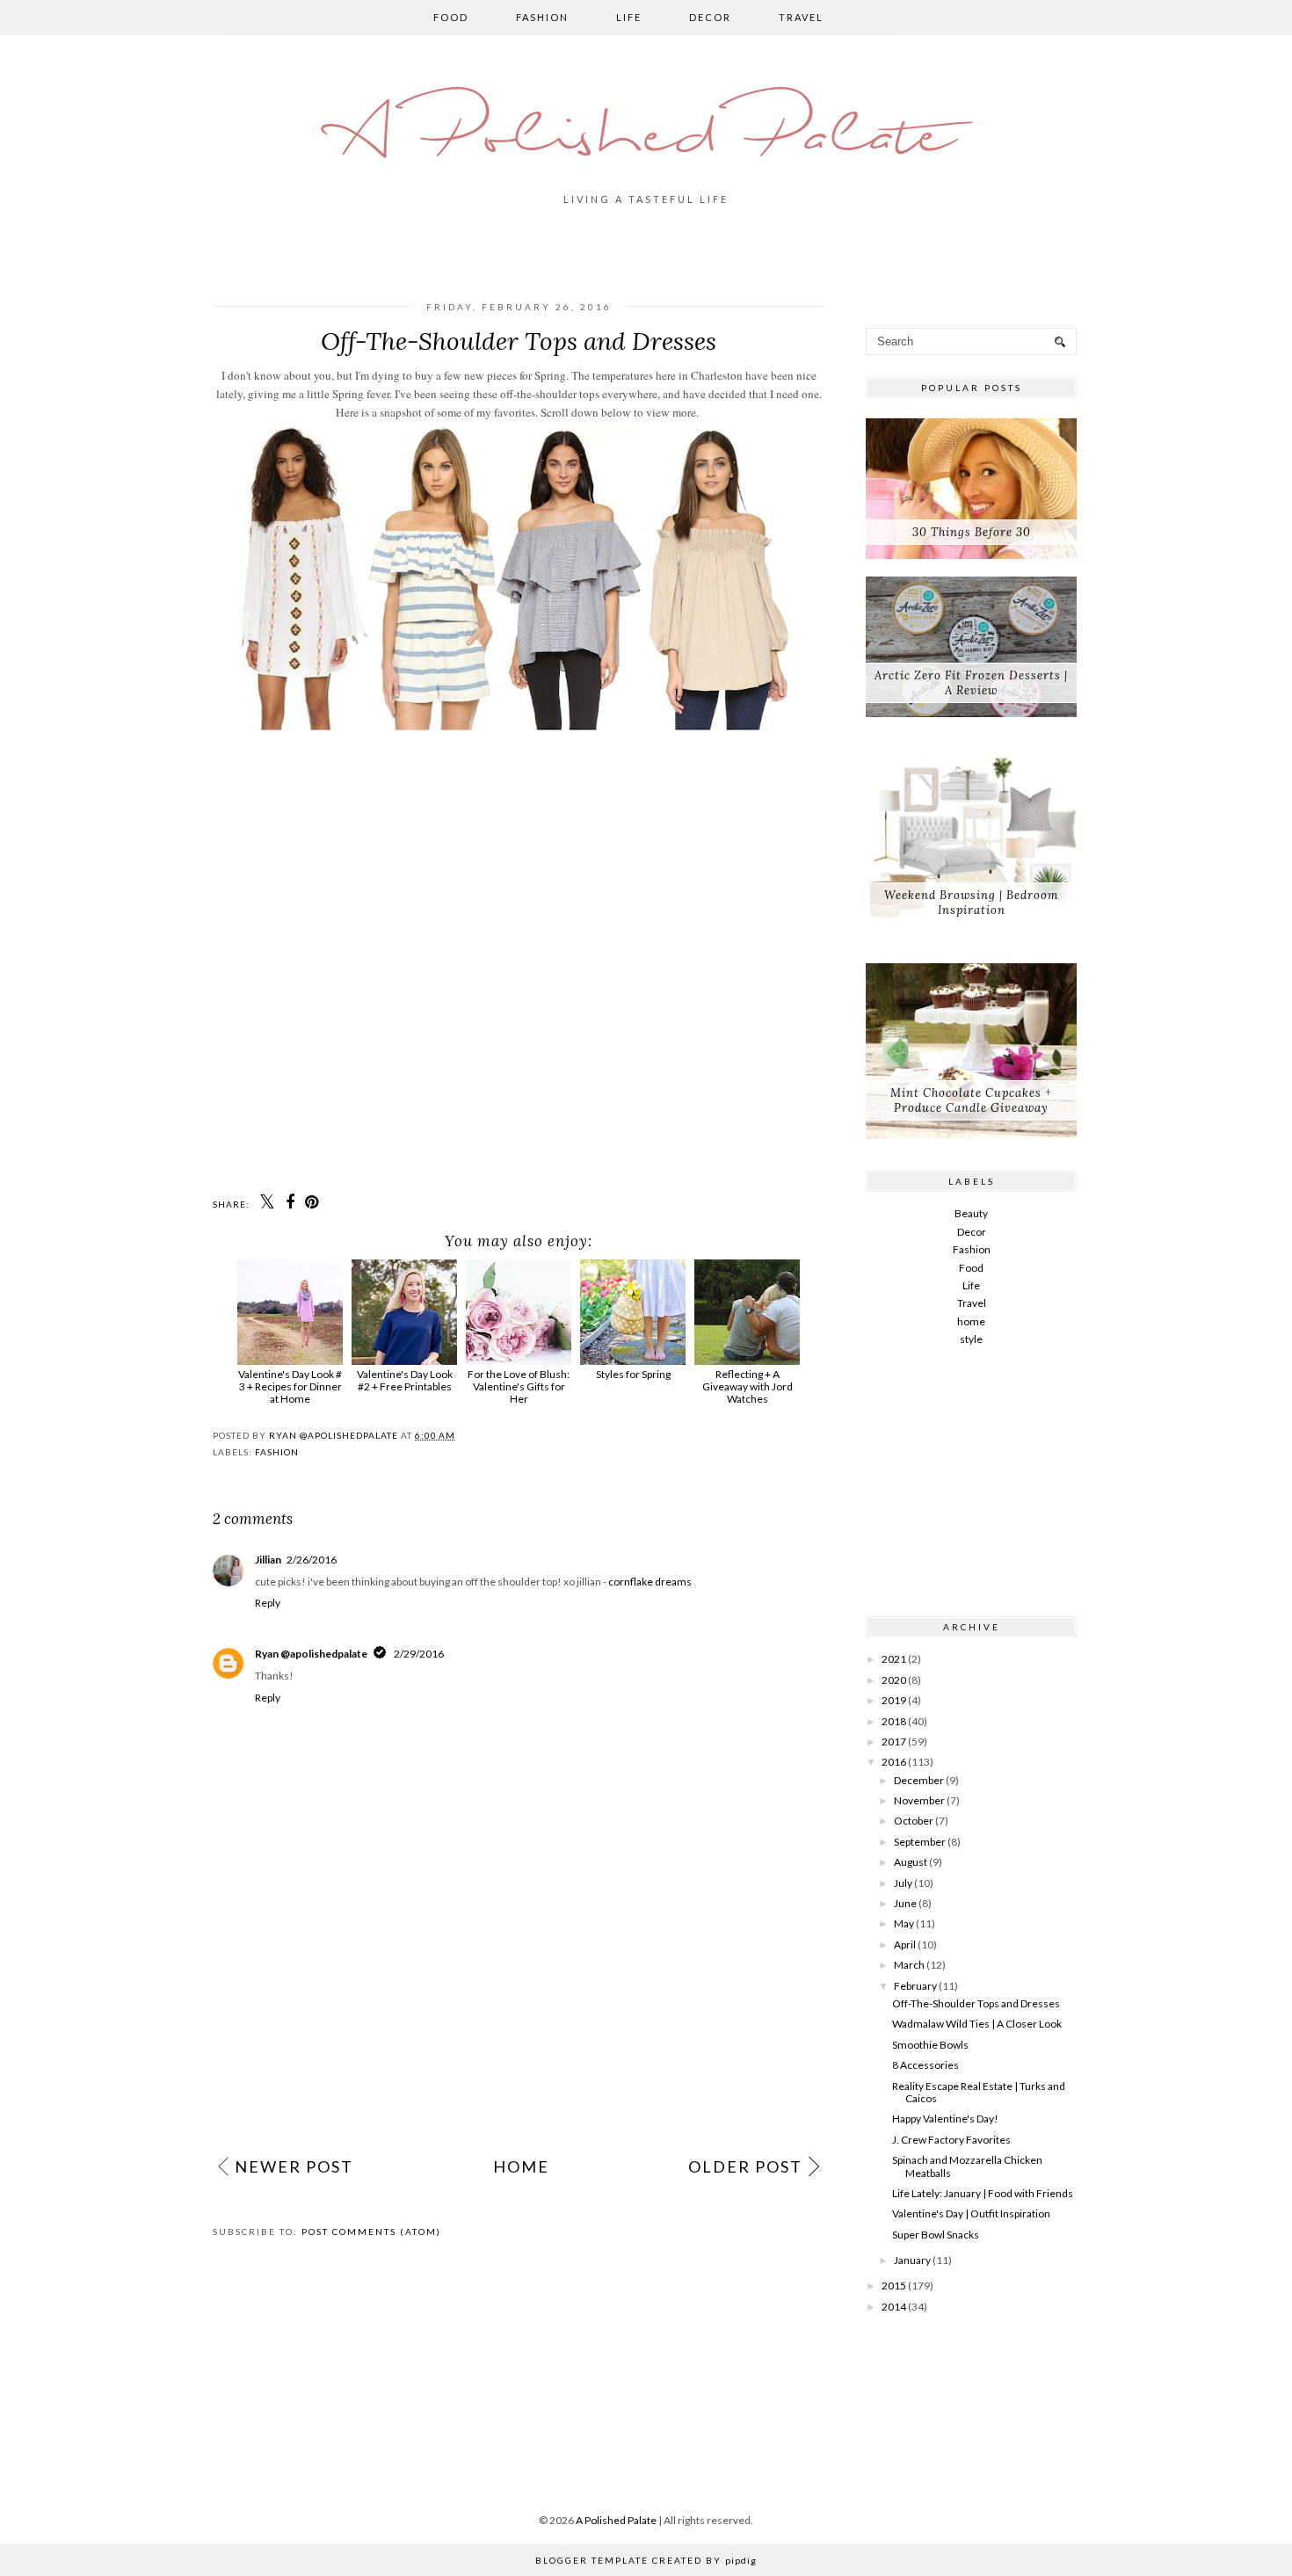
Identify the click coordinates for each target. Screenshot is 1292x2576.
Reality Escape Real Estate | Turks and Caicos (979, 2092)
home (971, 1321)
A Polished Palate (646, 138)
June (905, 1903)
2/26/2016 (312, 1560)
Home (521, 2166)
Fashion (542, 17)
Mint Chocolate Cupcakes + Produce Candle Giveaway (971, 1100)
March (909, 1965)
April (905, 1945)
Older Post (745, 2166)
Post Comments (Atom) (371, 2231)
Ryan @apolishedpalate (311, 1654)
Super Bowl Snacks (936, 2235)
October (914, 1821)
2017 (894, 1742)
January (912, 2260)
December (919, 1780)
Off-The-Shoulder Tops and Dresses (976, 2003)
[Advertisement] (519, 2012)
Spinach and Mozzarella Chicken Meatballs (967, 2166)
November (919, 1800)
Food (451, 17)
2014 (894, 2307)
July (903, 1883)
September (920, 1842)
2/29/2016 (419, 1654)
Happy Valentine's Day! (945, 2119)
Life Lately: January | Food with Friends (983, 2193)
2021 (894, 1659)
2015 (894, 2286)
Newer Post (294, 2166)
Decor (710, 17)
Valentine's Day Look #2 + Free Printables (405, 1380)
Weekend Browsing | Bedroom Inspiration (971, 903)
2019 (894, 1700)
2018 (894, 1721)
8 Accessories (925, 2065)
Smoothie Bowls (930, 2045)
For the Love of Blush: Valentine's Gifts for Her (519, 1386)
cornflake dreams (650, 1582)
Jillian (268, 1560)
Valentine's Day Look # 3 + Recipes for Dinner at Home (290, 1386)
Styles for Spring (633, 1374)
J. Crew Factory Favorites (951, 2140)
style (971, 1339)
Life (629, 17)
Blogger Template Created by (646, 2560)
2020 (894, 1680)
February (915, 1986)
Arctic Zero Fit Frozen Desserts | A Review (971, 683)
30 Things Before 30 (972, 532)
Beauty (971, 1213)
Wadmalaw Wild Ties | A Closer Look (977, 2024)
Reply (268, 1603)
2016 (894, 1762)
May (904, 1923)
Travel (801, 17)
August (911, 1862)
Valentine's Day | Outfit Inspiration (971, 2213)
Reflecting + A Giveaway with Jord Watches (748, 1386)
